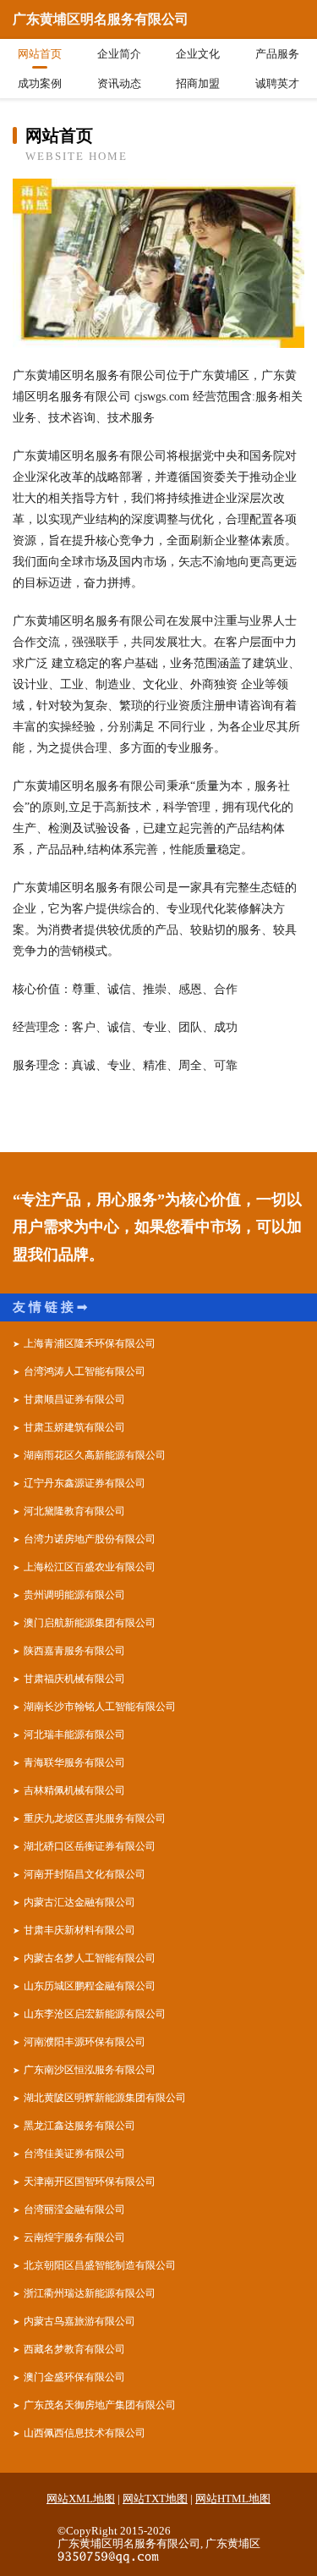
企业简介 (119, 54)
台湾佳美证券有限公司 (74, 2154)
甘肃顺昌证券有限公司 (74, 1399)
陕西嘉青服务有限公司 (74, 1651)
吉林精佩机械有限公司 (74, 1790)
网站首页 (40, 54)
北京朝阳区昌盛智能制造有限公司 (100, 2265)
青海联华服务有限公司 (74, 1762)
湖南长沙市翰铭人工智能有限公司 (100, 1707)
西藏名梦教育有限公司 (74, 2349)
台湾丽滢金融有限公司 (74, 2209)
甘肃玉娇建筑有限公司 (74, 1427)
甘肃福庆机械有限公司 (74, 1679)
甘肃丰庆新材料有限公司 (79, 1930)
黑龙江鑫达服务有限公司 (79, 2126)
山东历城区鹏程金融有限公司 (90, 1986)
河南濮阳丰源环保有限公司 (85, 2042)
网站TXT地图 (155, 2499)
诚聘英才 (277, 83)
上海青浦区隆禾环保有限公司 (90, 1343)
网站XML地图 (81, 2499)
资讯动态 (119, 83)
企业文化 (198, 54)
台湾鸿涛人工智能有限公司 (85, 1371)
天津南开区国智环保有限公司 (90, 2182)
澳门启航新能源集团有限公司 (90, 1623)
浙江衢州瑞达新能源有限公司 (90, 2293)
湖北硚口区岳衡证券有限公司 (90, 1846)
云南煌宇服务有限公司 (74, 2237)
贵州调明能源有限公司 (74, 1595)
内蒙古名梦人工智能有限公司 (90, 1958)
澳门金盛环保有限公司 (74, 2377)
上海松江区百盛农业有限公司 (90, 1567)
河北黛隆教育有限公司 (74, 1511)
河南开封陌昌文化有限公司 (85, 1874)
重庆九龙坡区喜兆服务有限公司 (95, 1818)
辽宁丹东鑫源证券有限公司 (85, 1483)
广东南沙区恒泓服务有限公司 (90, 2070)
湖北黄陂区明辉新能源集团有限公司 (105, 2098)
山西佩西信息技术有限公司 (85, 2433)
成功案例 (40, 83)
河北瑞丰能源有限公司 (74, 1735)
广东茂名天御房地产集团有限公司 (100, 2405)
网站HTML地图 (233, 2499)
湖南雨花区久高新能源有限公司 (95, 1455)
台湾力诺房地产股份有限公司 (90, 1539)
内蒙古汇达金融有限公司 (79, 1902)
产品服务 (277, 54)
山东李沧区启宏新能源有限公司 (95, 2014)
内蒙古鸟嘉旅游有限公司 (79, 2321)
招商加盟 (198, 83)
